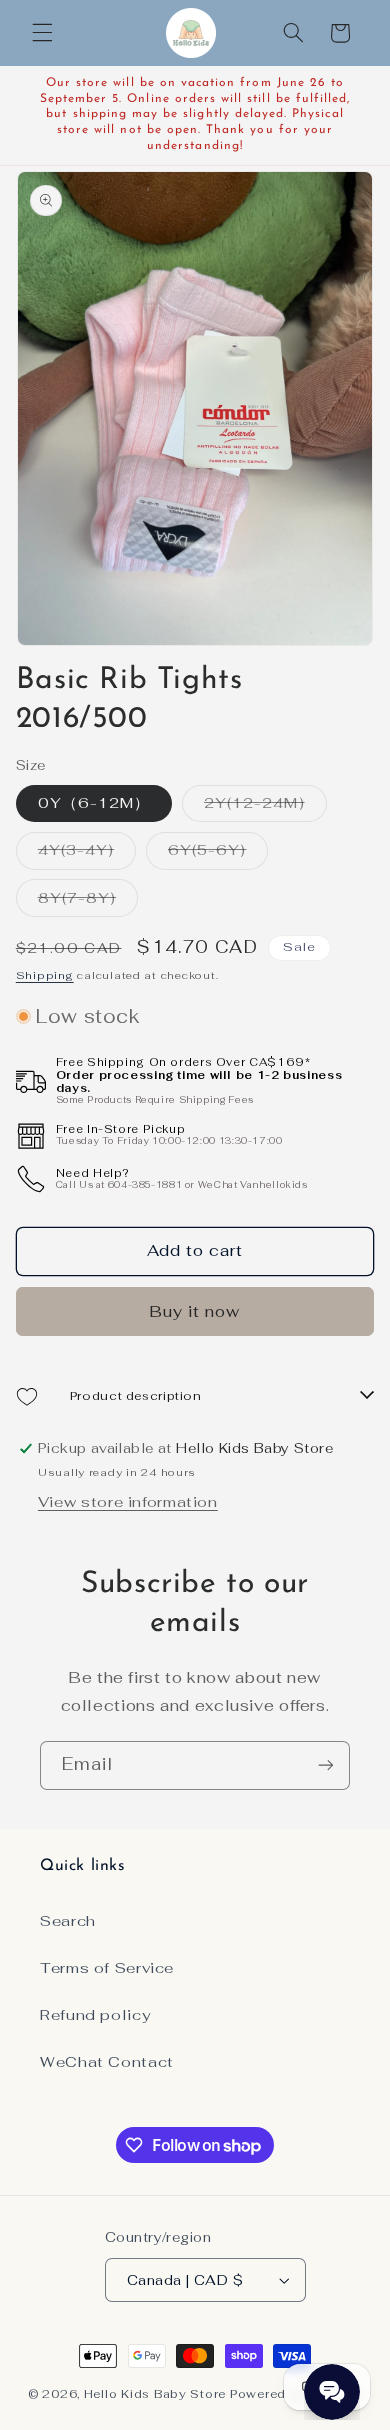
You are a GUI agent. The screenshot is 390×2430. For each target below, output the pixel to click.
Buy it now (195, 1311)
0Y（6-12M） (94, 802)
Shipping (45, 975)
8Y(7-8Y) (88, 902)
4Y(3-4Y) (87, 854)
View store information (128, 1501)
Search (68, 1920)
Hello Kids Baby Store (155, 2393)
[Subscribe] (326, 1765)
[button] (42, 33)
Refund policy (95, 2014)
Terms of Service (107, 1967)
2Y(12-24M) (265, 807)
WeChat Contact (107, 2061)
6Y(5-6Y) (218, 854)
